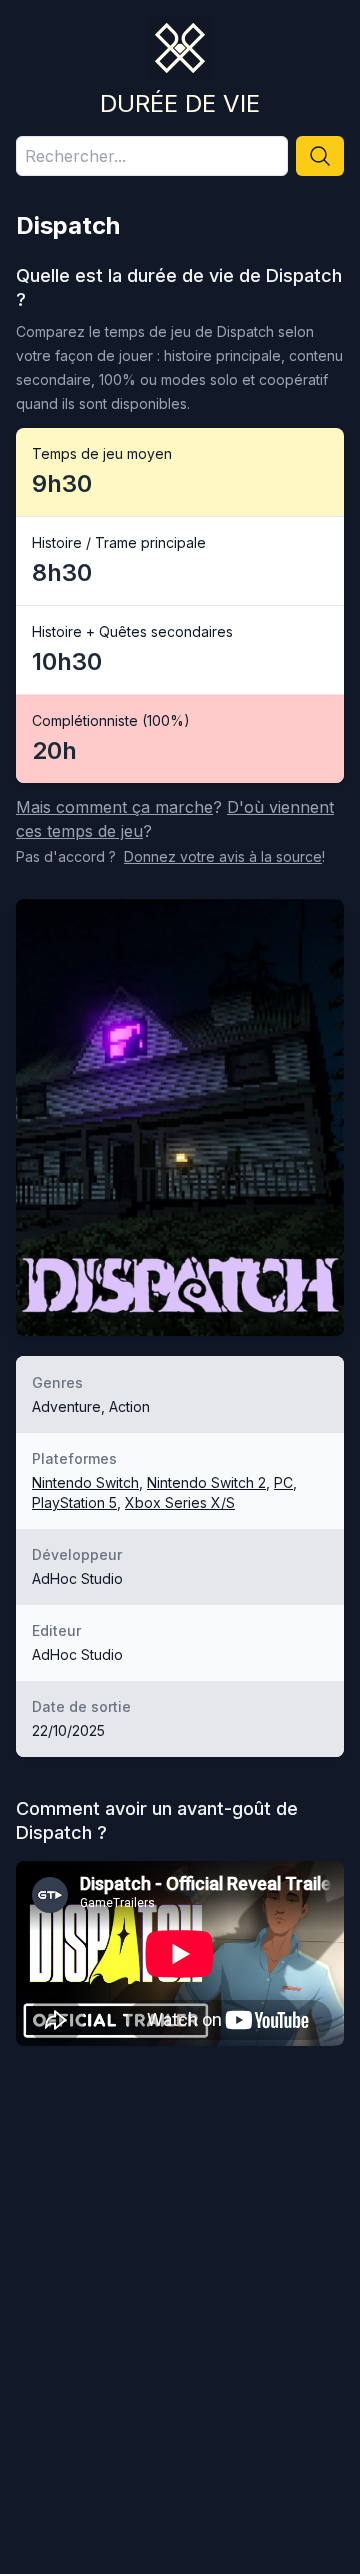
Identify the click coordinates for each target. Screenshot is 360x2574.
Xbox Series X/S (180, 1502)
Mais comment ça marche (114, 807)
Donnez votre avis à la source (223, 856)
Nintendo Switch (85, 1482)
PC (283, 1482)
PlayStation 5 (74, 1502)
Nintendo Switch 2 (206, 1482)
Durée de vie (180, 103)
